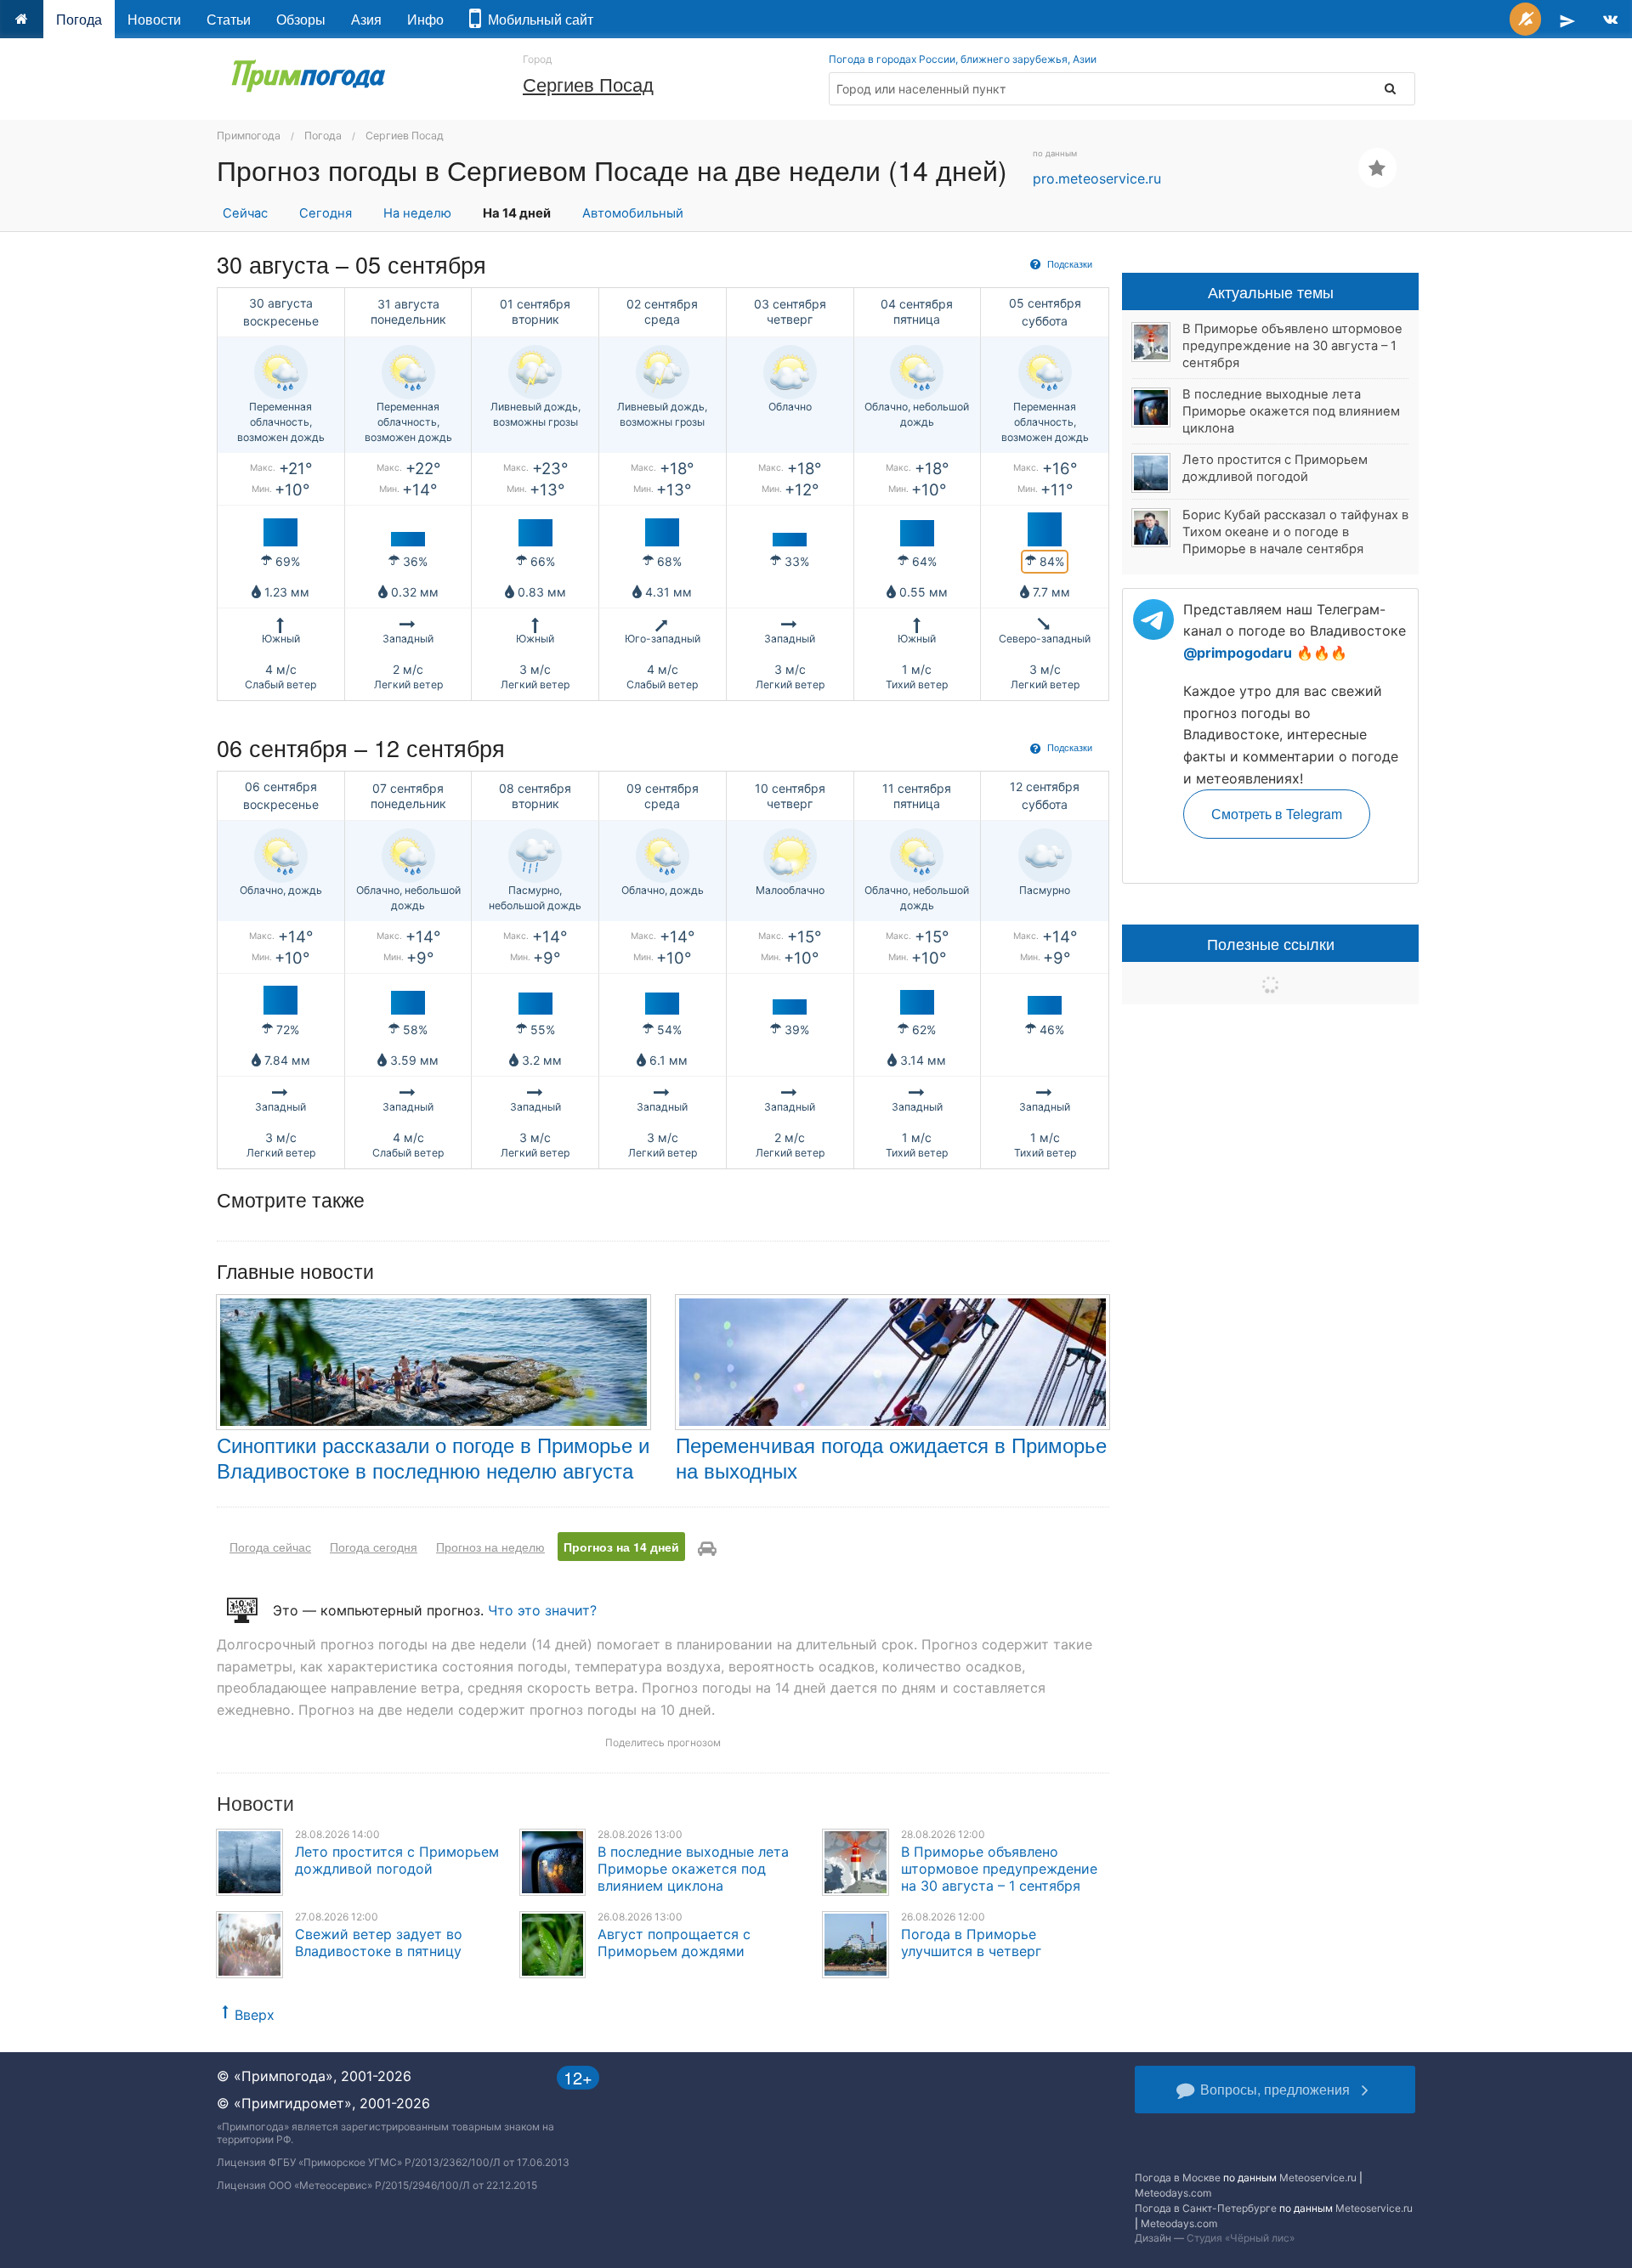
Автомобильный (633, 213)
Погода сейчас (270, 1547)
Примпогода (249, 136)
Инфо (425, 19)
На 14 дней (517, 213)
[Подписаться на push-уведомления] (1525, 19)
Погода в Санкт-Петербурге (1206, 2208)
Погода (79, 19)
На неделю (417, 213)
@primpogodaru (1238, 653)
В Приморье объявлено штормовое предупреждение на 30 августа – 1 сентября (999, 1869)
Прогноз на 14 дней (621, 1547)
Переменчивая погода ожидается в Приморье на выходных (891, 1457)
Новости (154, 19)
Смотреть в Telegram (1277, 814)
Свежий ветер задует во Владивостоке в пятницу (379, 1943)
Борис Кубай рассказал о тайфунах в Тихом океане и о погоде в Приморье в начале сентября (1295, 532)
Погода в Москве (1178, 2178)
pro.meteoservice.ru (1097, 178)
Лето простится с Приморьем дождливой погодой (397, 1860)
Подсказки (1068, 263)
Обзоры (301, 19)
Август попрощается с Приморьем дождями (674, 1943)
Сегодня (326, 213)
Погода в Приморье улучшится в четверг (971, 1943)
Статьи (229, 19)
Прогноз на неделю (490, 1547)
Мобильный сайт (537, 19)
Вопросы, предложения (1275, 2089)
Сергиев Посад (588, 84)
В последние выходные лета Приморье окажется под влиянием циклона (693, 1869)
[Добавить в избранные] (1377, 168)
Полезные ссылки (1271, 943)
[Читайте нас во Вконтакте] (1610, 19)
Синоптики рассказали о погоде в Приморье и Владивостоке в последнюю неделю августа (433, 1457)
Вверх (255, 2015)
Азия (366, 19)
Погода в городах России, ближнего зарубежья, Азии (963, 59)
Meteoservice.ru (1318, 2178)
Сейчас (245, 213)
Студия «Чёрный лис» (1241, 2238)
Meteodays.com (1173, 2193)
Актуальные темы (1271, 291)
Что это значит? (542, 1610)
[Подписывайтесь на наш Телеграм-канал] (1567, 19)
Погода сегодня (374, 1547)
